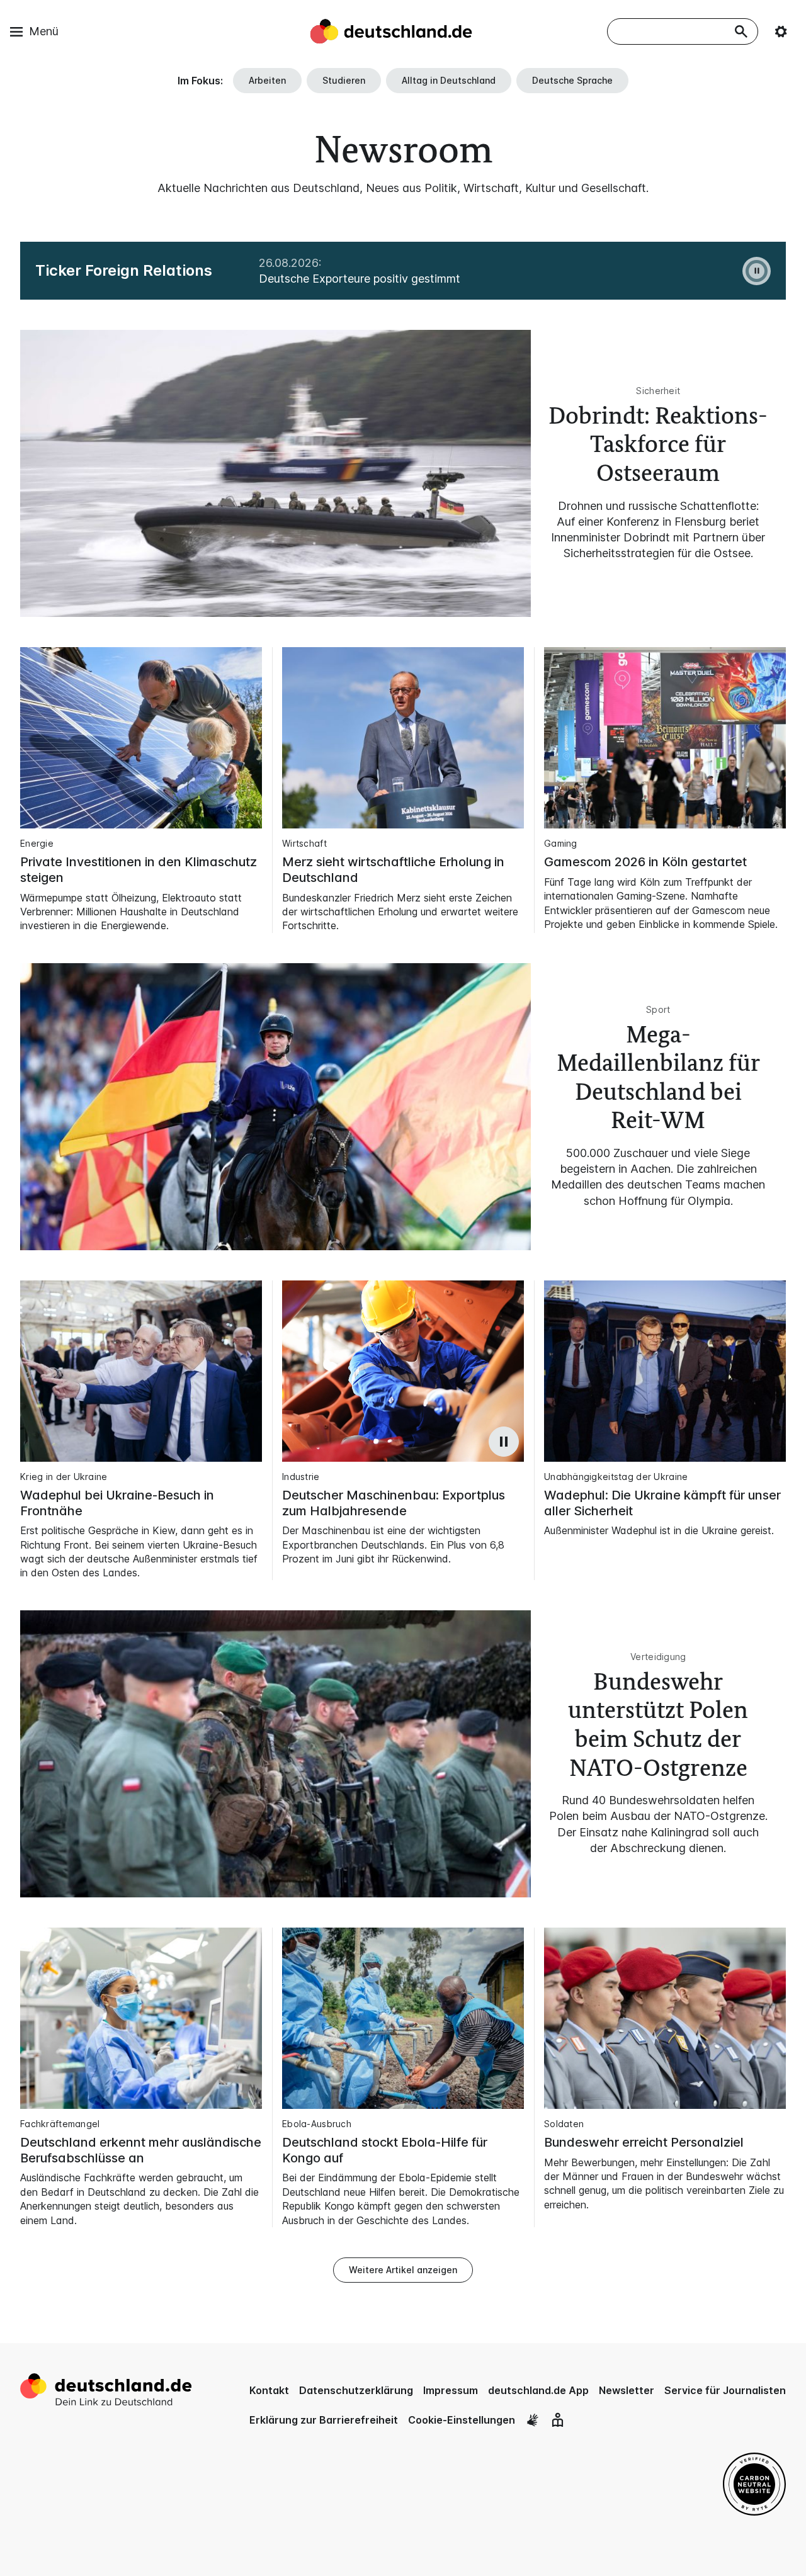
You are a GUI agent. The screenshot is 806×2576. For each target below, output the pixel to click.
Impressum (451, 2390)
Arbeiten (267, 80)
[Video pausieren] (504, 1442)
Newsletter (627, 2390)
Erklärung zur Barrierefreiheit (324, 2420)
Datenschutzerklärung (356, 2390)
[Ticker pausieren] (757, 271)
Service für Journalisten (725, 2390)
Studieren (344, 80)
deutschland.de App (538, 2390)
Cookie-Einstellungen (462, 2420)
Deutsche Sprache (572, 80)
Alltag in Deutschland (449, 80)
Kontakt (269, 2390)
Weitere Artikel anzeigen (403, 2270)
